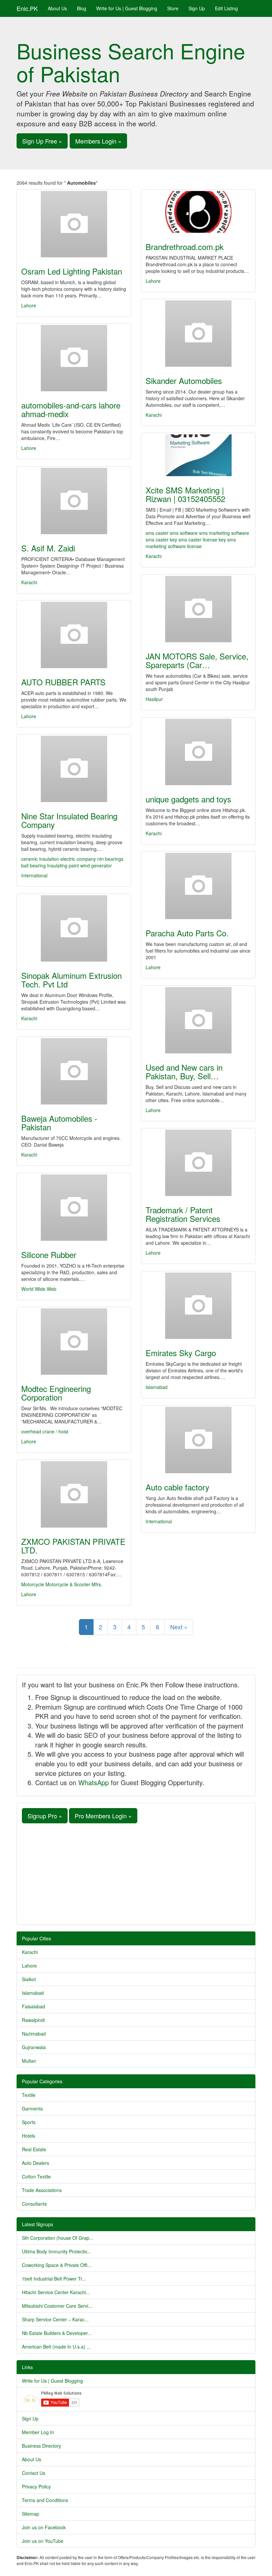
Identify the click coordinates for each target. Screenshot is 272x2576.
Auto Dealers (35, 2163)
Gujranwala (34, 2047)
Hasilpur (154, 699)
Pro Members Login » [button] (103, 1816)
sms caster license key (202, 539)
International (34, 875)
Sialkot (29, 1979)
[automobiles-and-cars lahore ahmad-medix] (74, 358)
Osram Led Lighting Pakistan (72, 271)
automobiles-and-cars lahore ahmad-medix (71, 409)
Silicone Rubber (49, 1255)
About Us (57, 8)
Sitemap (31, 2514)
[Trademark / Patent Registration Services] (198, 1163)
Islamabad (157, 1387)
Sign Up (197, 8)
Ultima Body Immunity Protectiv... (56, 2251)
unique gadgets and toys (188, 799)
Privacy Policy (36, 2486)
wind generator (96, 865)
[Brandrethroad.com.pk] (198, 212)
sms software (184, 533)
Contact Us (34, 2473)
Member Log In (38, 2432)
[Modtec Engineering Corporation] (74, 1342)
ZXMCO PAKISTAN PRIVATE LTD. (73, 1546)
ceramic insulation (41, 859)
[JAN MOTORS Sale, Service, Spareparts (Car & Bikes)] (198, 609)
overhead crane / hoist (45, 1431)
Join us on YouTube (43, 2541)
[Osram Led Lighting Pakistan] (74, 224)
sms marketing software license (191, 543)
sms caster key (161, 539)
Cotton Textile (36, 2176)
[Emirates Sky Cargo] (198, 1306)
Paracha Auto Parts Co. (187, 933)
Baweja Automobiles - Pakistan (59, 1123)
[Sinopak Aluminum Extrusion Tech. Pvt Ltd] (74, 928)
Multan (29, 2061)
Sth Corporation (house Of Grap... (58, 2238)
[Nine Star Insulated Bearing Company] (74, 769)
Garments (32, 2108)
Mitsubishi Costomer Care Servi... (57, 2306)
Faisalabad (34, 2006)
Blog (82, 8)
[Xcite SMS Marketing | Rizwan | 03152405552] (198, 455)
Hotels (29, 2136)
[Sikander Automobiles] (198, 334)
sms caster (157, 533)
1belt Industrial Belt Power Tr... (54, 2279)
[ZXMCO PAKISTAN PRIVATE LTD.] (74, 1494)
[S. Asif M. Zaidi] (74, 501)
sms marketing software (224, 533)
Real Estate (34, 2149)
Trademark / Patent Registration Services (183, 1214)
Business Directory (41, 2446)
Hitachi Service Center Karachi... (56, 2292)
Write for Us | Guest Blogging (127, 8)
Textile (29, 2095)
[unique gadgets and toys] (198, 752)
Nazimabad (34, 2034)
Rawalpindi (33, 2020)
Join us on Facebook (44, 2527)
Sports (29, 2122)
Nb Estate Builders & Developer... (57, 2333)
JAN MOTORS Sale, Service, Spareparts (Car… (197, 660)
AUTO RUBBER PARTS (63, 682)
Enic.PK (27, 8)
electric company (79, 859)
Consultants (34, 2204)
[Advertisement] (136, 1873)
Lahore (29, 305)
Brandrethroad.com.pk (185, 247)
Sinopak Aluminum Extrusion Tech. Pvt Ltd (71, 980)
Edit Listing (226, 8)
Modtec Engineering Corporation (56, 1393)
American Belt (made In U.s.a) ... (56, 2347)
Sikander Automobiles (184, 380)
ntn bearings (110, 859)
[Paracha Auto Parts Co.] (198, 886)
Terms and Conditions (45, 2500)
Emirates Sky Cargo (181, 1353)
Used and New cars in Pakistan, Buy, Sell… (184, 1071)
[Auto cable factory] (198, 1440)
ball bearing (34, 865)
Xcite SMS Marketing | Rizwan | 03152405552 (185, 494)
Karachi (154, 415)
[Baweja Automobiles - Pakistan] (74, 1071)
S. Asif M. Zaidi (48, 548)
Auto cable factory (177, 1487)
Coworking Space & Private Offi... (57, 2265)
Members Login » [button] (98, 141)
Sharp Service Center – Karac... (55, 2319)
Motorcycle (33, 1584)
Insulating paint (64, 865)
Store (173, 8)
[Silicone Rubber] (74, 1208)
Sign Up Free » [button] (42, 141)
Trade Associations (42, 2190)
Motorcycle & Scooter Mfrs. (74, 1584)
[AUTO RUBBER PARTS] (74, 635)
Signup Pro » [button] (45, 1816)
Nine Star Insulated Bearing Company (69, 820)
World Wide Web (39, 1289)
